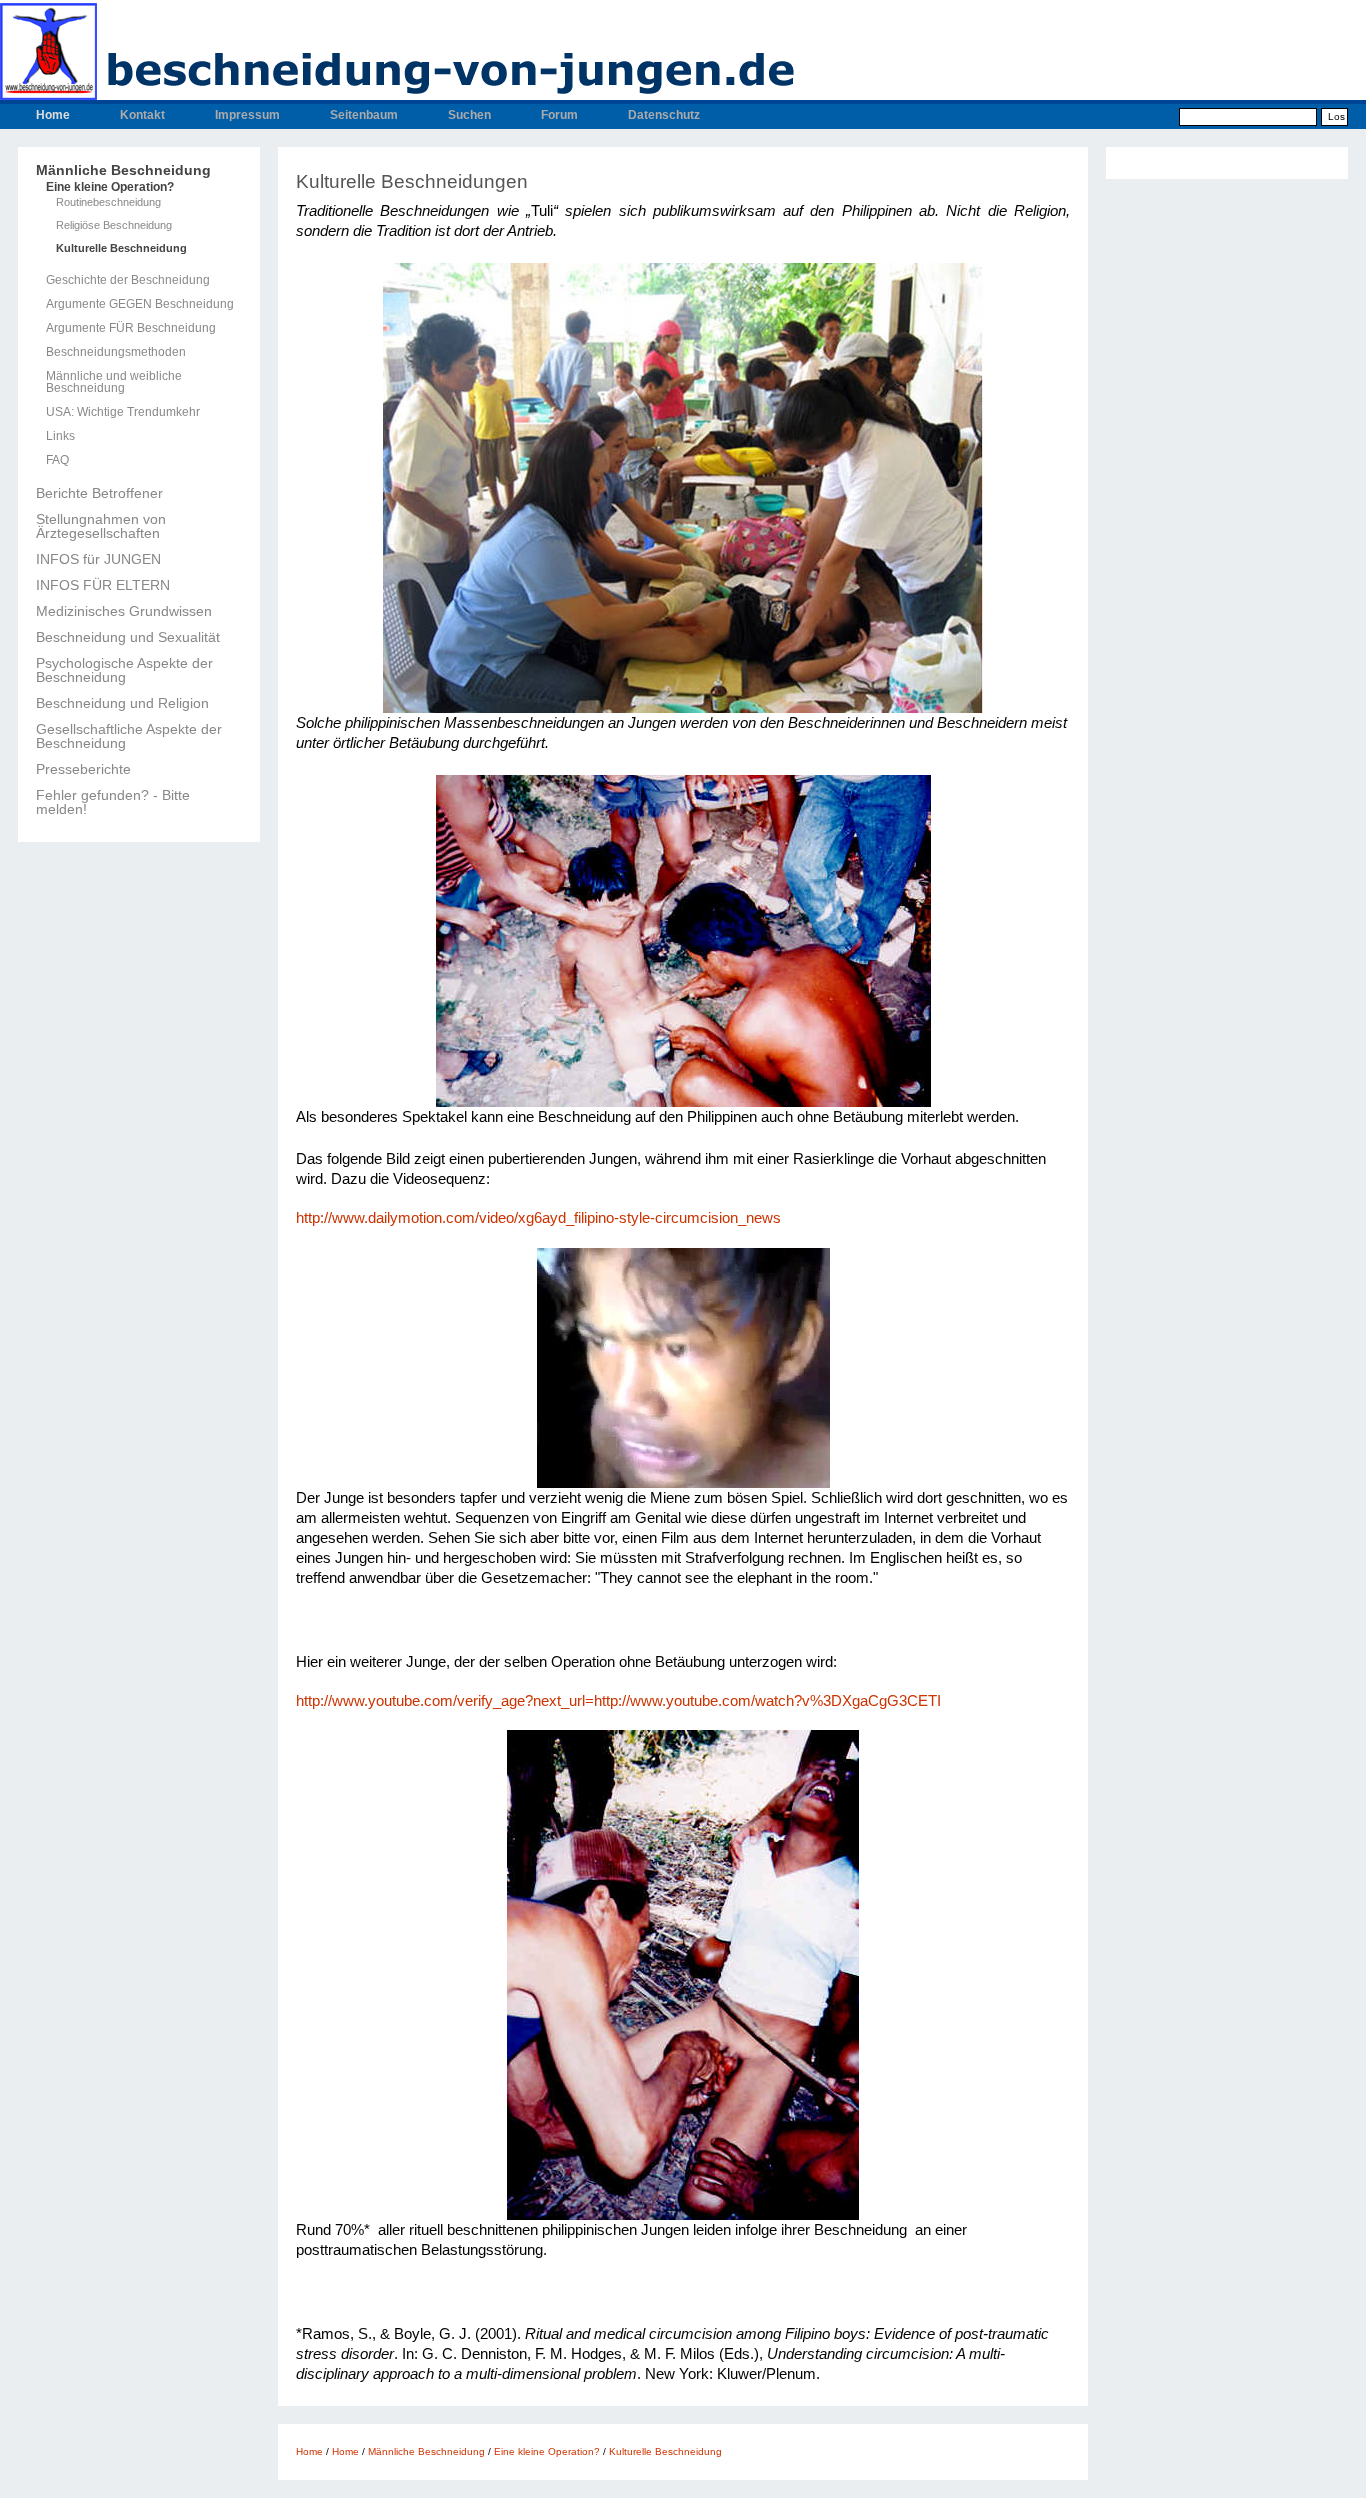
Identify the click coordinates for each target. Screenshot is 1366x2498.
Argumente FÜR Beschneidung (131, 328)
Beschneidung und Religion (122, 703)
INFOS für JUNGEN (98, 559)
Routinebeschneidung (108, 202)
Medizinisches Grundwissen (124, 611)
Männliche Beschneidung (123, 170)
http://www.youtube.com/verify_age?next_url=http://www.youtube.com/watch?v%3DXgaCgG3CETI (618, 1701)
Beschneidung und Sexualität (128, 637)
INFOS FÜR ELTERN (103, 585)
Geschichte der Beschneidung (128, 280)
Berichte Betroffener (99, 493)
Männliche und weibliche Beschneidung (114, 382)
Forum (559, 115)
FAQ (57, 460)
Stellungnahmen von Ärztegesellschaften (101, 526)
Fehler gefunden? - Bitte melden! (113, 802)
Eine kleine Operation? (110, 187)
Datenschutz (664, 115)
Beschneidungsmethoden (116, 352)
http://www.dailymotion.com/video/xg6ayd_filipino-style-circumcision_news (538, 1218)
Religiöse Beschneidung (114, 225)
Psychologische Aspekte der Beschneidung (124, 670)
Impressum (247, 115)
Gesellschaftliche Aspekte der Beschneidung (129, 736)
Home (53, 115)
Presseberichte (83, 769)
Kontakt (142, 115)
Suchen (469, 115)
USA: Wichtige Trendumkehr (123, 412)
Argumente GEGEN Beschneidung (140, 304)
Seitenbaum (364, 115)
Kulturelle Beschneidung (121, 248)
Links (60, 436)
